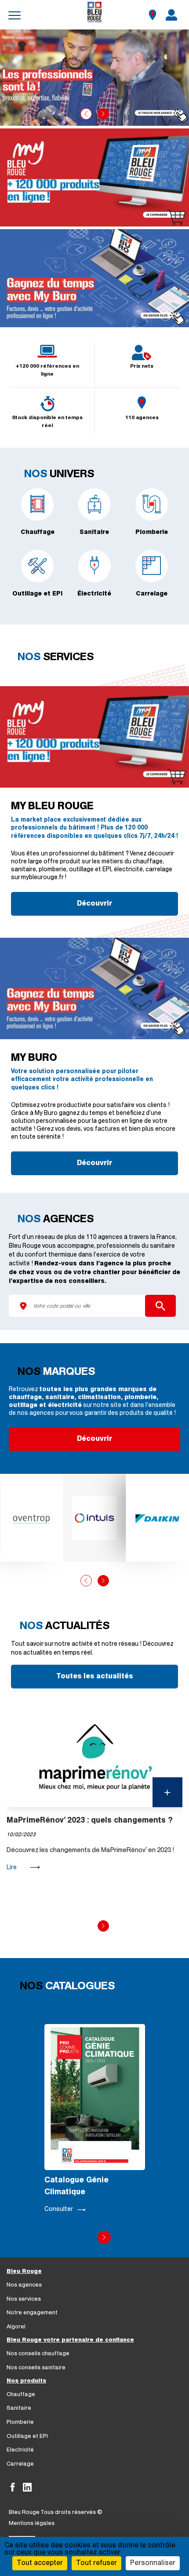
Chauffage (21, 2395)
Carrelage (20, 2464)
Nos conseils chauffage (38, 2354)
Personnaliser (153, 2563)
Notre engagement (32, 2313)
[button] (86, 114)
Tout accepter (40, 2563)
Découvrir (94, 904)
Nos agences (24, 2285)
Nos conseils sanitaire (36, 2368)
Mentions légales (32, 2523)
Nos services (24, 2299)
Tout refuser (96, 2563)
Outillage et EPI (27, 2436)
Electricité (20, 2450)
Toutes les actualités (95, 1677)
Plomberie (20, 2422)
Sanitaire (19, 2408)
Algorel (16, 2327)
